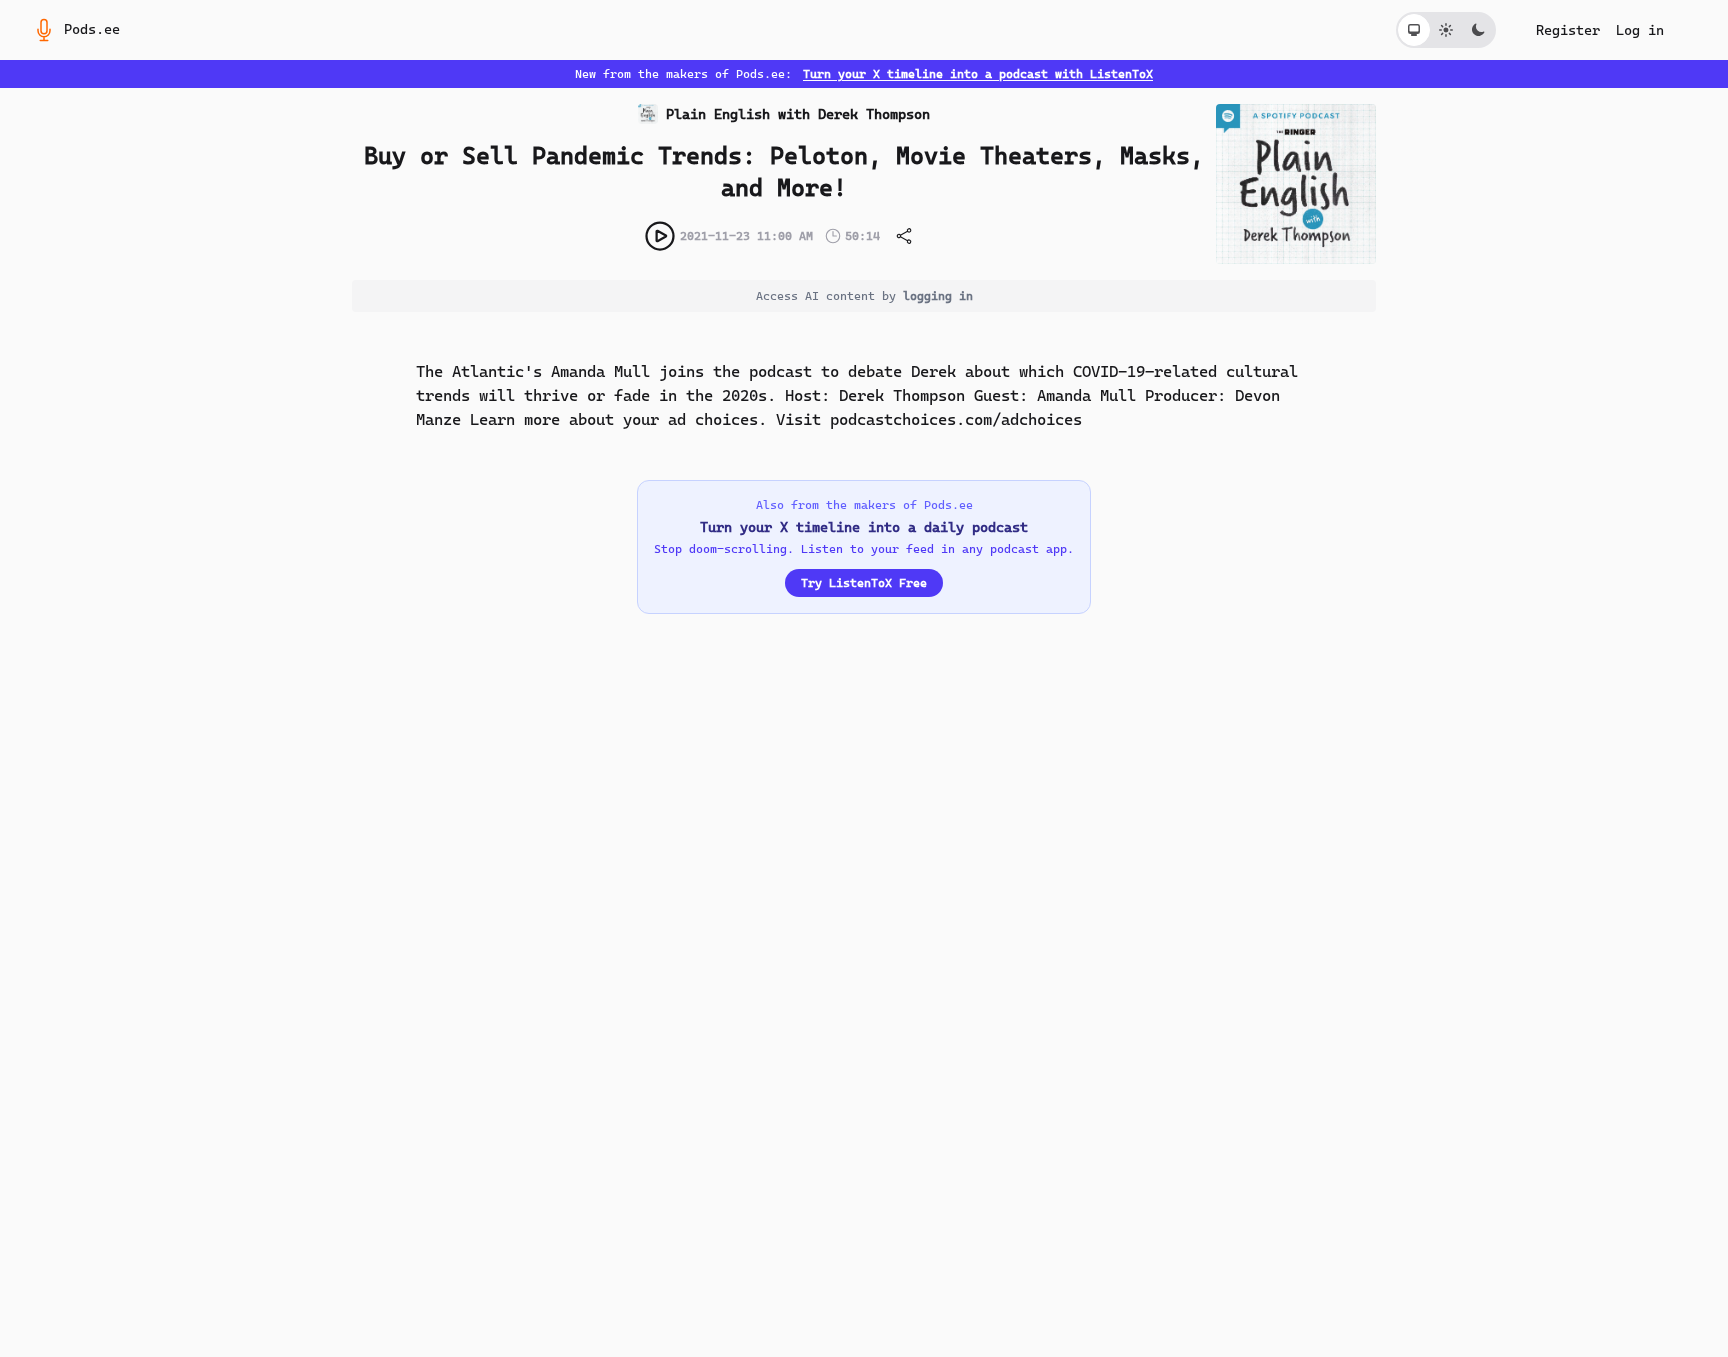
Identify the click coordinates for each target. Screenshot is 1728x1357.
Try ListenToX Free (864, 583)
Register (1568, 30)
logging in (938, 296)
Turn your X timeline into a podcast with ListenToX (978, 74)
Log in (1640, 30)
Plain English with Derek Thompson (798, 114)
